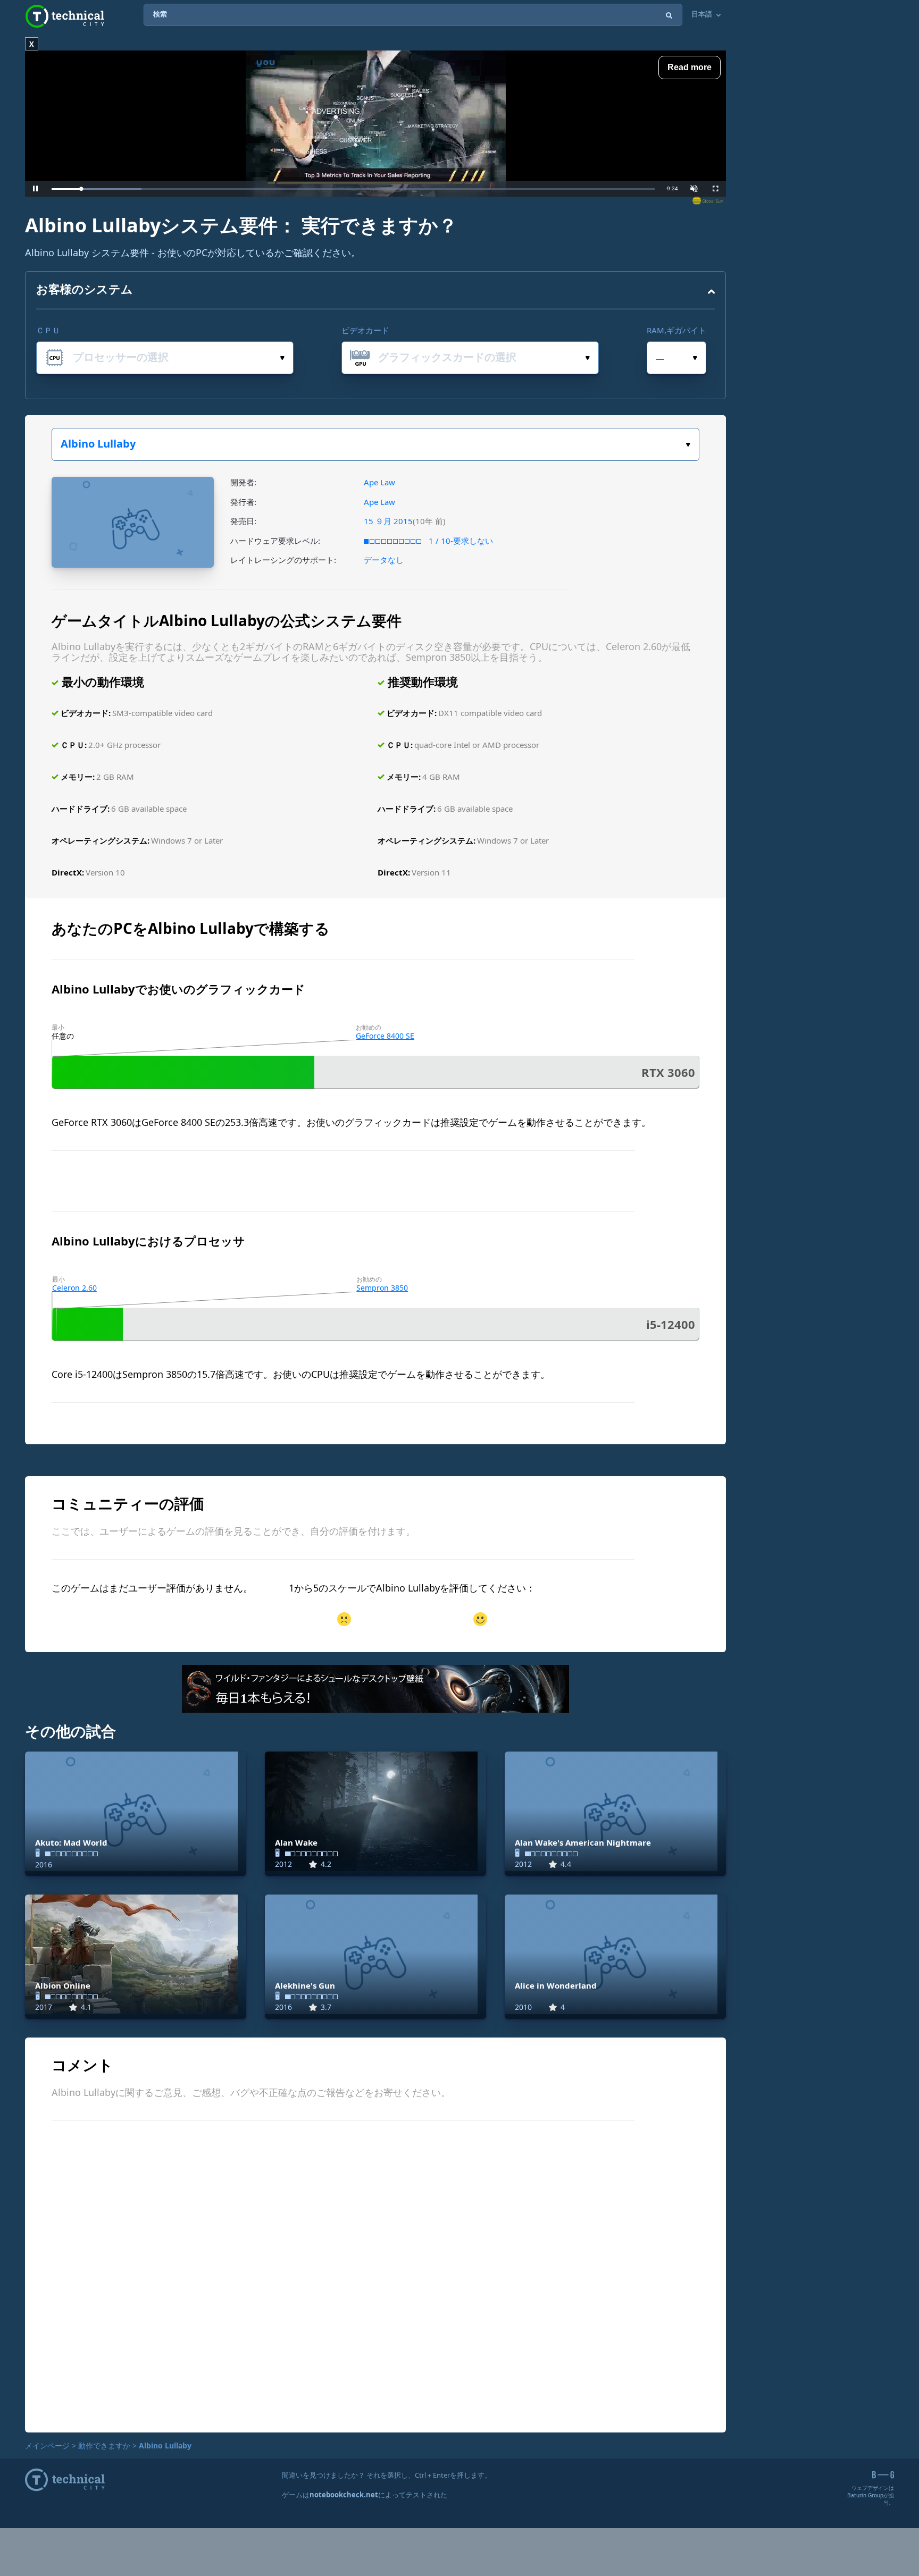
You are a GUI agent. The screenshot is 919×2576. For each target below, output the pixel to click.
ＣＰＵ (48, 330)
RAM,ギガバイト (676, 330)
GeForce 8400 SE (385, 1036)
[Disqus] (375, 2275)
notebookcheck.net (344, 2495)
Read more (690, 67)
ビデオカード (365, 330)
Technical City (65, 16)
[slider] (353, 189)
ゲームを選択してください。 (375, 444)
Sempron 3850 (382, 1288)
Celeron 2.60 (74, 1288)
